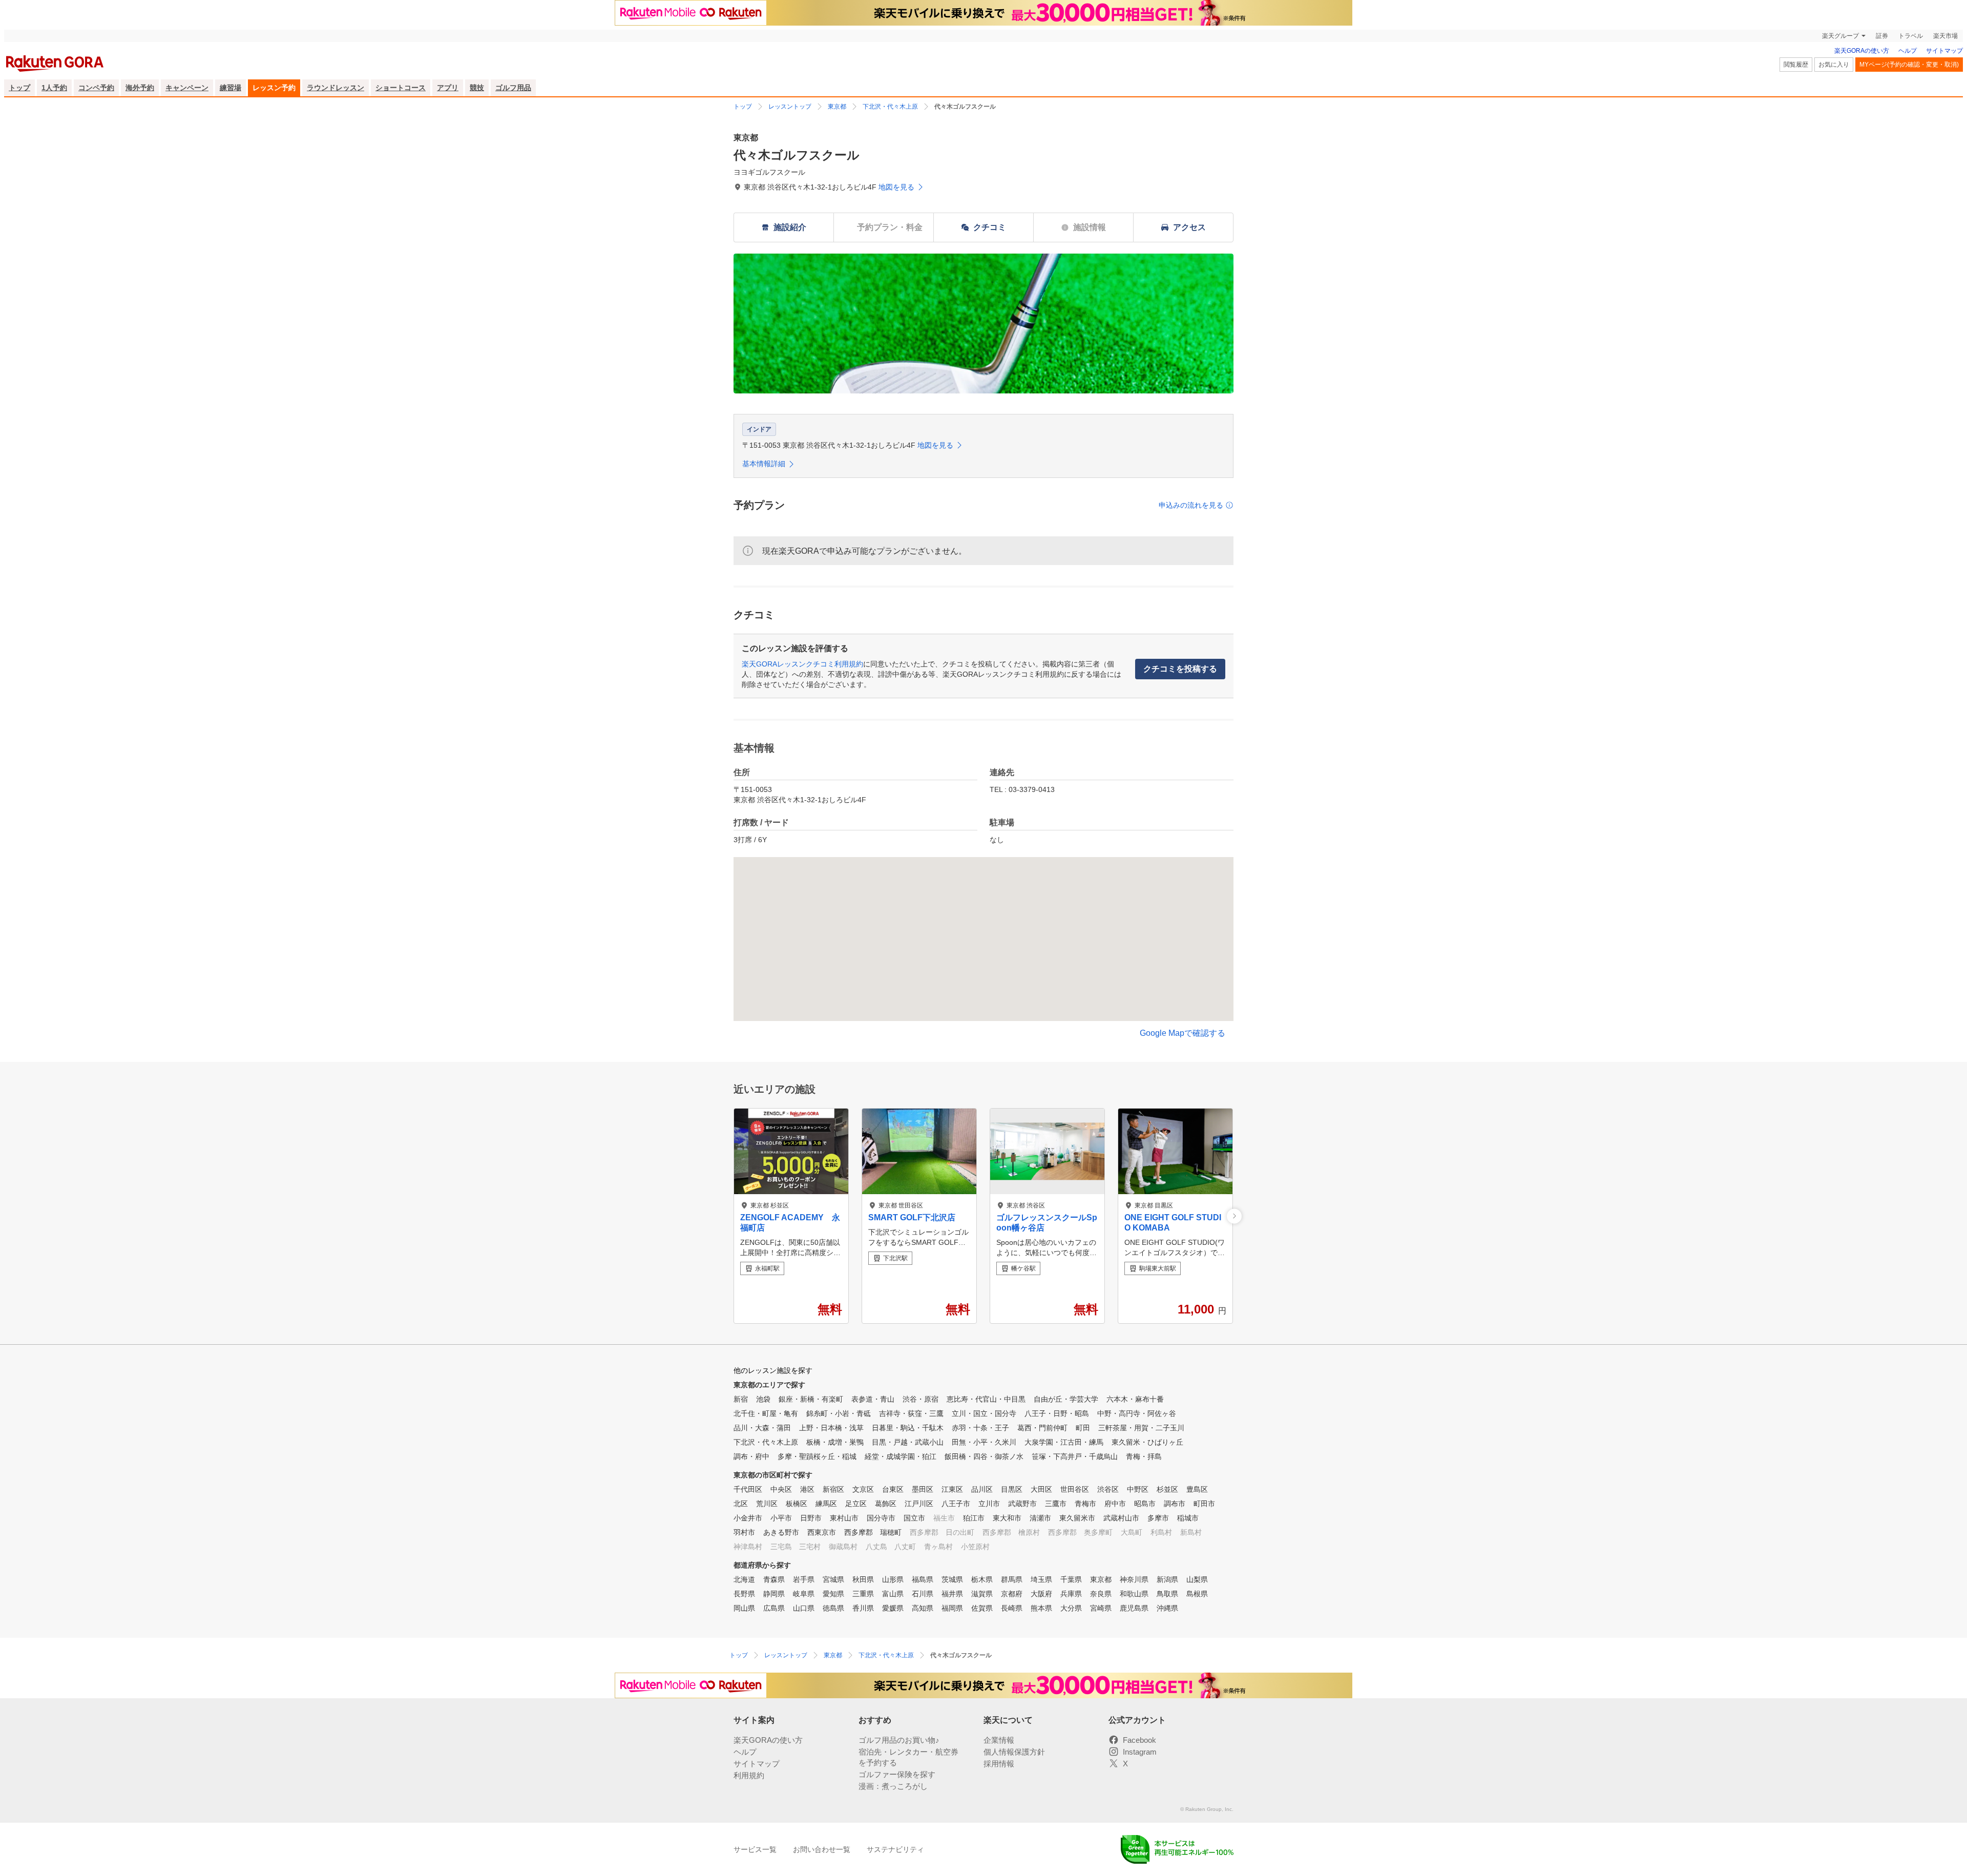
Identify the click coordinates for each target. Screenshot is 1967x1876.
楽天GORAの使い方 (1862, 51)
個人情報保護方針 (1014, 1752)
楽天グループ (1840, 36)
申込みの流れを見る (1191, 505)
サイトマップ (1944, 51)
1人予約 (54, 88)
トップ (19, 88)
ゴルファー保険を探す (897, 1774)
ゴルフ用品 (513, 88)
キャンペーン (187, 88)
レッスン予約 (274, 88)
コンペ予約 (96, 88)
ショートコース (401, 88)
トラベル (1911, 36)
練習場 (231, 88)
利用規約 (749, 1775)
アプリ (448, 88)
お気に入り (1834, 65)
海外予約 (140, 88)
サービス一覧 (755, 1849)
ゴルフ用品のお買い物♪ (899, 1740)
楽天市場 (1945, 36)
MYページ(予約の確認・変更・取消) (1909, 65)
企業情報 (999, 1740)
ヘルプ (1908, 51)
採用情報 (999, 1764)
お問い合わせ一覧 (822, 1849)
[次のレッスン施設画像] (1234, 1216)
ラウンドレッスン (336, 88)
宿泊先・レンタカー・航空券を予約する (908, 1757)
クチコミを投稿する (1180, 669)
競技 (477, 88)
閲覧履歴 (1796, 65)
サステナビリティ (895, 1849)
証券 (1882, 36)
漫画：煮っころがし (893, 1786)
